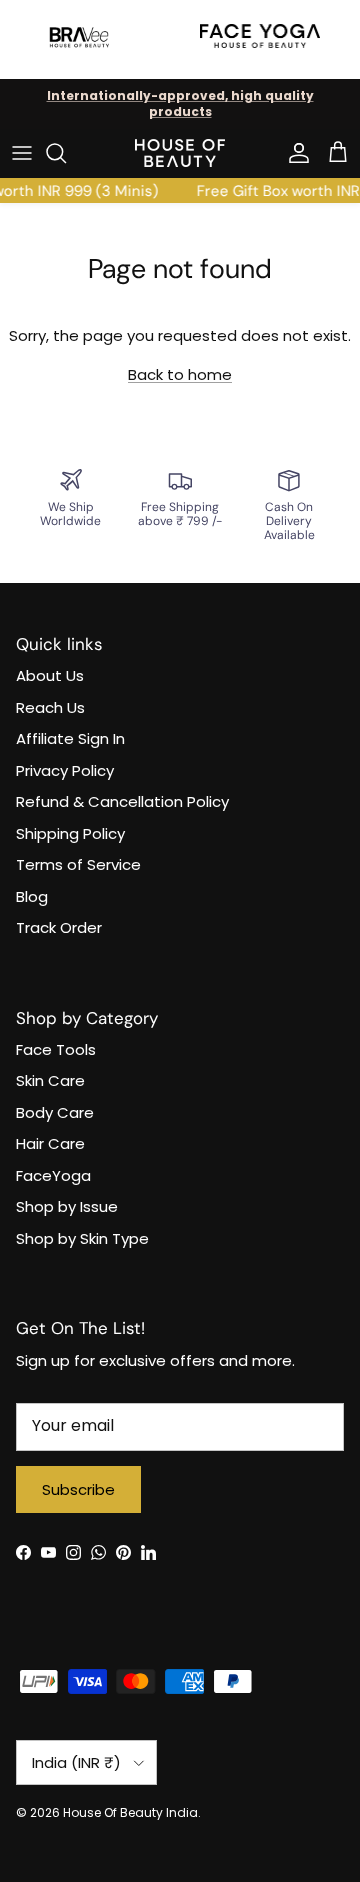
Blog (32, 896)
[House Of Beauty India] (180, 153)
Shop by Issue (67, 1206)
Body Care (55, 1112)
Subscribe (78, 1489)
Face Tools (56, 1049)
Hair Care (50, 1143)
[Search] (66, 153)
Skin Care (50, 1080)
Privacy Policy (65, 770)
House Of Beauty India (130, 1812)
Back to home (180, 374)
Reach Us (50, 707)
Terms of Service (78, 864)
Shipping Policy (70, 833)
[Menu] (22, 153)
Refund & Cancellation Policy (122, 801)
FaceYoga (53, 1175)
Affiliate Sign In (70, 738)
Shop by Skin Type (82, 1238)
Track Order (59, 927)
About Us (50, 675)
